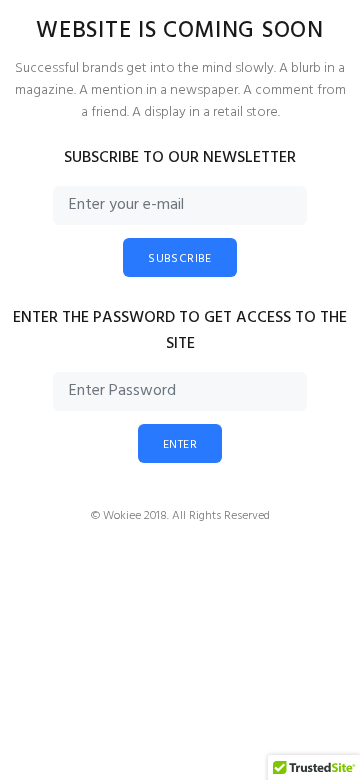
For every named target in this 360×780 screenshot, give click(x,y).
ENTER (180, 445)
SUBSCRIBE (179, 259)
